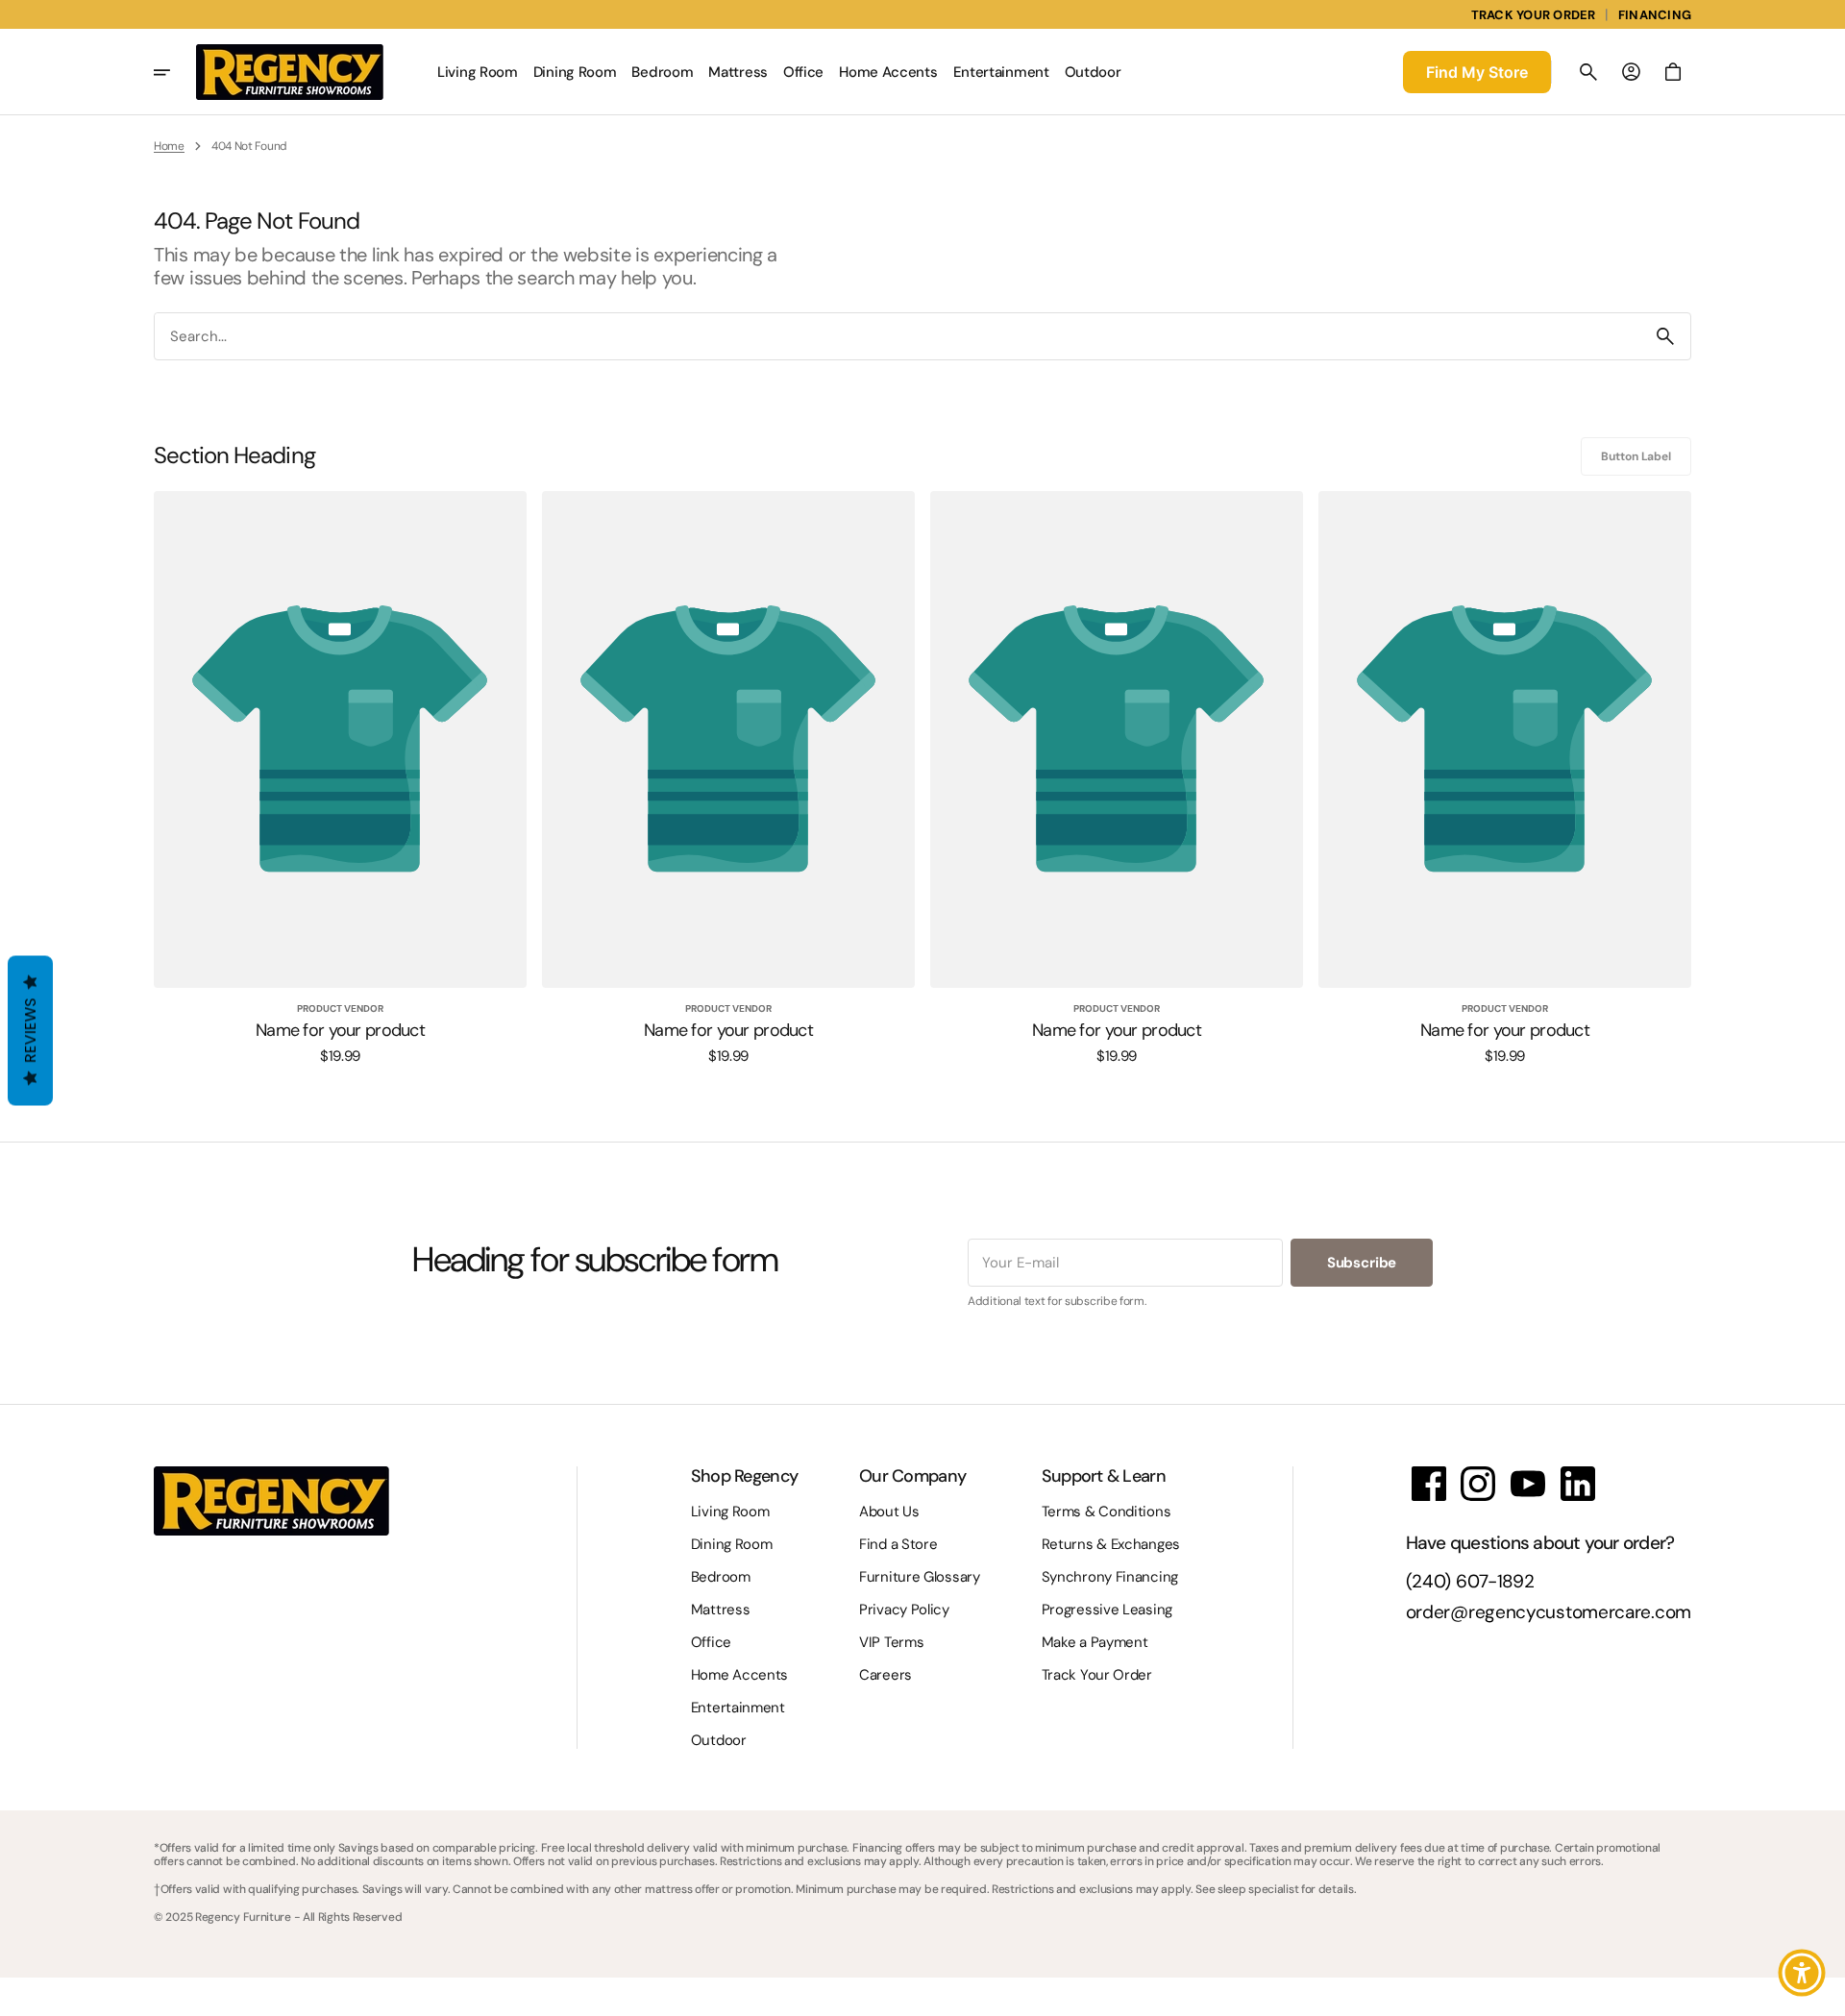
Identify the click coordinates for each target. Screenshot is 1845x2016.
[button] (1588, 72)
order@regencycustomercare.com (1549, 1613)
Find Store (1477, 72)
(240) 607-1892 (1470, 1582)
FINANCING (1655, 15)
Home (169, 146)
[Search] (1665, 336)
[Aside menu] (175, 72)
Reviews (30, 1031)
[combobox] (898, 336)
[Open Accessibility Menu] (1802, 1973)
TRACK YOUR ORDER (1534, 15)
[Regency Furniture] (290, 72)
